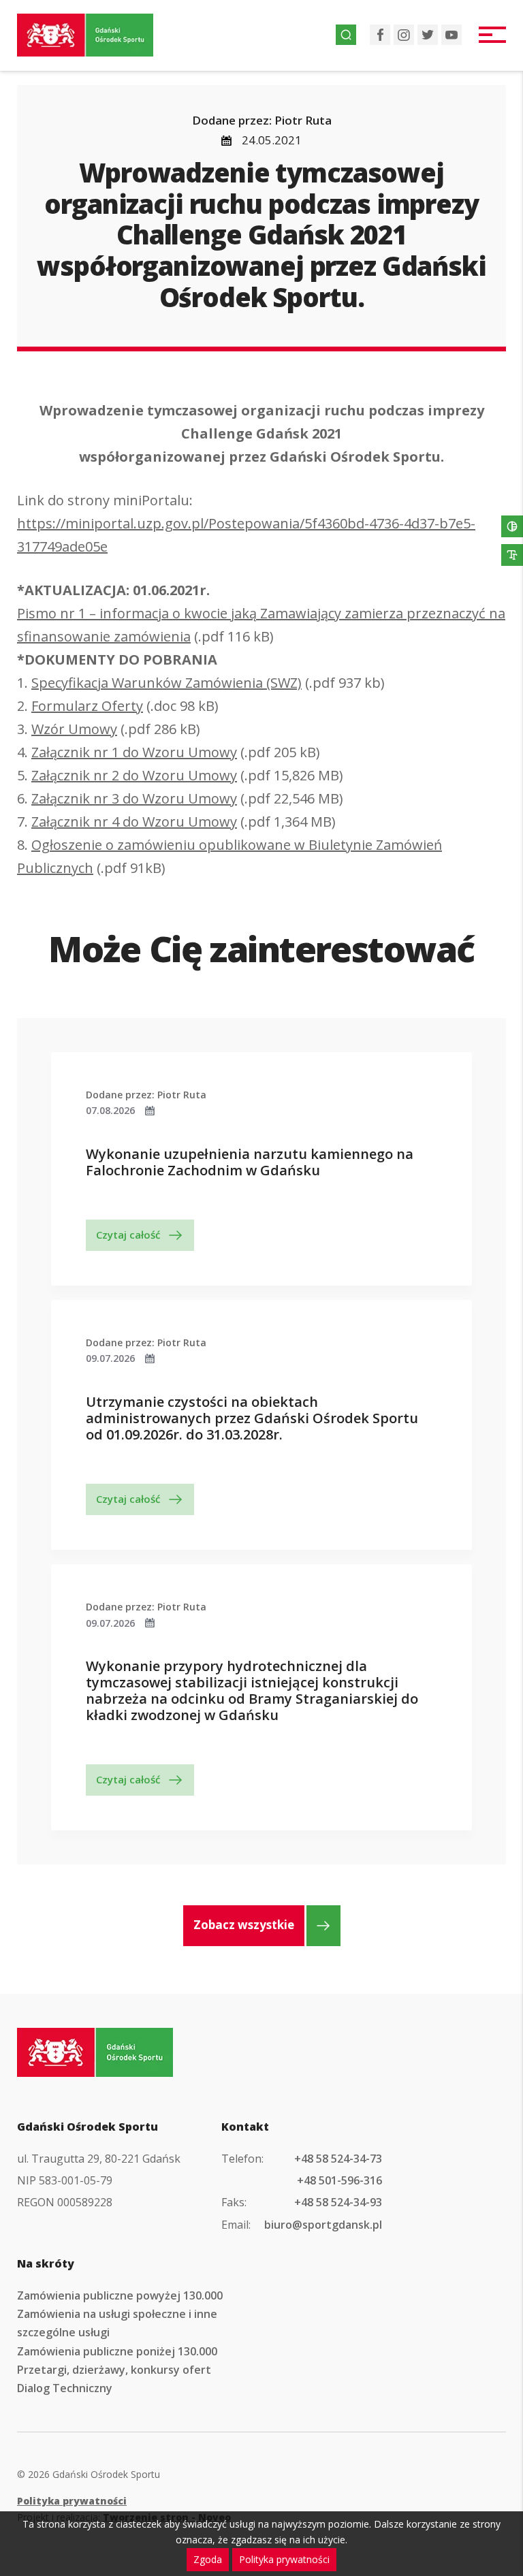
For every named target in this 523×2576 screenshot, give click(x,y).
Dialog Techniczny (65, 2388)
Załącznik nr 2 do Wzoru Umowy (134, 775)
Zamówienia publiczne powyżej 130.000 (120, 2295)
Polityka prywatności (72, 2501)
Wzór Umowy (74, 729)
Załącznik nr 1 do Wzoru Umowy (134, 752)
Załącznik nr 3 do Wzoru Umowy (134, 798)
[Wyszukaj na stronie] (346, 35)
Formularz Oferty (87, 706)
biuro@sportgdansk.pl (323, 2225)
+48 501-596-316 (339, 2180)
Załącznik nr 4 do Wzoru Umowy (134, 822)
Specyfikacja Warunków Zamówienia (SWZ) (167, 683)
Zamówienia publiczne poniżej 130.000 (117, 2351)
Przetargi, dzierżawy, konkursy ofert (114, 2370)
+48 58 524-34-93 (338, 2202)
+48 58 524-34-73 (338, 2159)
